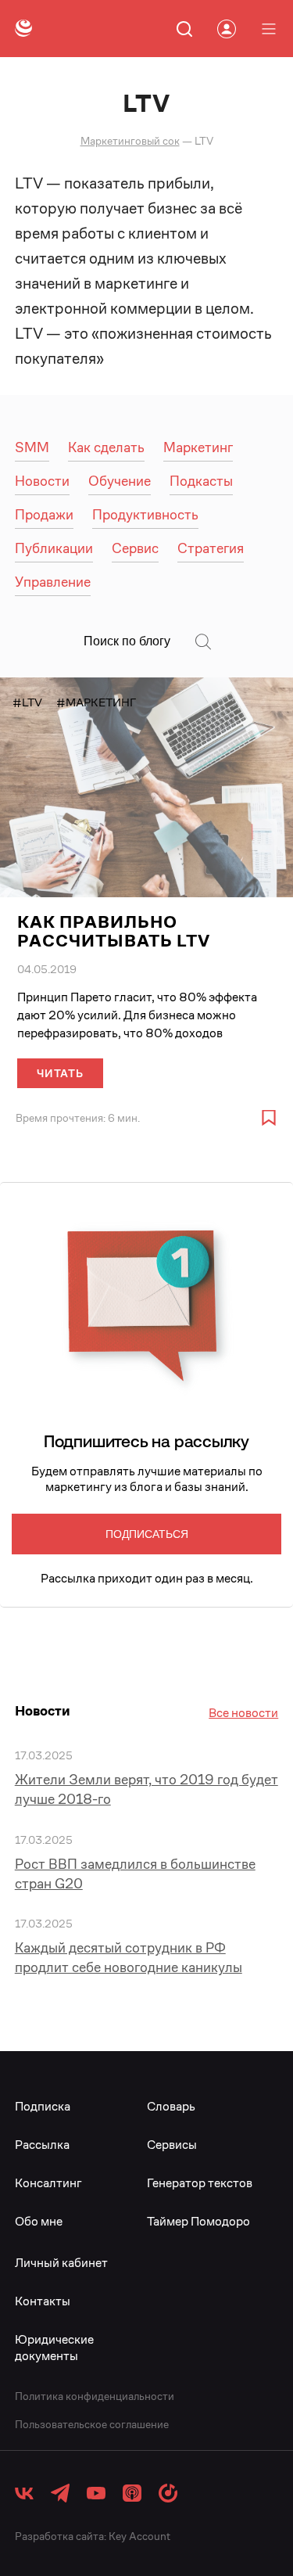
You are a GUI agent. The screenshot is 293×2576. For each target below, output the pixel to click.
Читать (60, 1073)
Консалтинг (48, 2183)
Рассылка (42, 2145)
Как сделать (106, 447)
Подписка (43, 2106)
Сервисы (172, 2145)
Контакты (43, 2301)
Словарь (171, 2106)
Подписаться (147, 1534)
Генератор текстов (200, 2183)
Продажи (44, 514)
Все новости (243, 1713)
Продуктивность (145, 514)
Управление (53, 582)
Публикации (54, 548)
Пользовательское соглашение (92, 2424)
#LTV (27, 702)
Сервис (135, 548)
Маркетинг (198, 447)
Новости (42, 481)
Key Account (139, 2536)
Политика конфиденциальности (95, 2396)
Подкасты (201, 481)
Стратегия (211, 548)
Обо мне (39, 2221)
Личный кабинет (61, 2263)
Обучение (120, 481)
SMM (32, 447)
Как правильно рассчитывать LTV (114, 931)
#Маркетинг (96, 702)
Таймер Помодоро (198, 2221)
